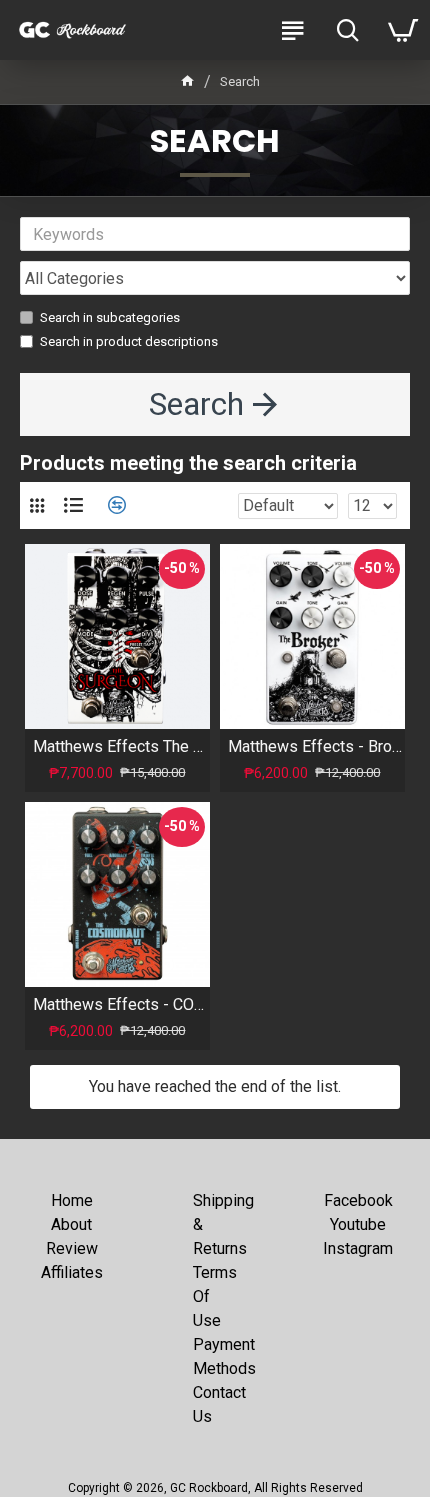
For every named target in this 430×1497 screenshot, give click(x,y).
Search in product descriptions (129, 341)
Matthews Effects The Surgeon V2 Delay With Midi (121, 746)
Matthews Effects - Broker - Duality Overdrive (316, 746)
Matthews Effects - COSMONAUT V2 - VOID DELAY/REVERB (121, 1004)
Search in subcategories (110, 317)
